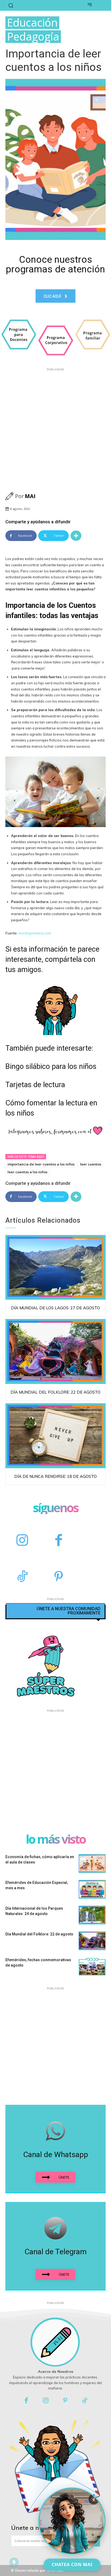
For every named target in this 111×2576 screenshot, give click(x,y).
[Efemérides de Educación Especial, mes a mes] (92, 1889)
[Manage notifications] (14, 2562)
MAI (30, 496)
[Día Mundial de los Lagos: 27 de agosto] (55, 1267)
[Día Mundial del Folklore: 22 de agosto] (55, 1351)
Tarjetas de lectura (35, 1085)
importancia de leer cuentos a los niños (41, 1164)
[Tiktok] (85, 2401)
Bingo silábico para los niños (51, 1066)
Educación (32, 23)
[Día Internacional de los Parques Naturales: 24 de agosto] (92, 1915)
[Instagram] (22, 1541)
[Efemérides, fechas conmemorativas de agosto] (92, 1967)
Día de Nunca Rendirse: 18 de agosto (55, 1476)
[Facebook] (59, 1541)
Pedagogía (33, 37)
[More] (76, 536)
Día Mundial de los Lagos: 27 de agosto (55, 1308)
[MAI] (10, 496)
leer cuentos (91, 1164)
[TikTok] (22, 1577)
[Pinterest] (59, 1577)
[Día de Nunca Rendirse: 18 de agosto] (55, 1436)
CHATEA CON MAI (72, 2564)
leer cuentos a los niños (27, 1172)
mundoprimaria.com (34, 933)
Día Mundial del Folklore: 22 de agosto (55, 1392)
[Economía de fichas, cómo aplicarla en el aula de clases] (92, 1864)
